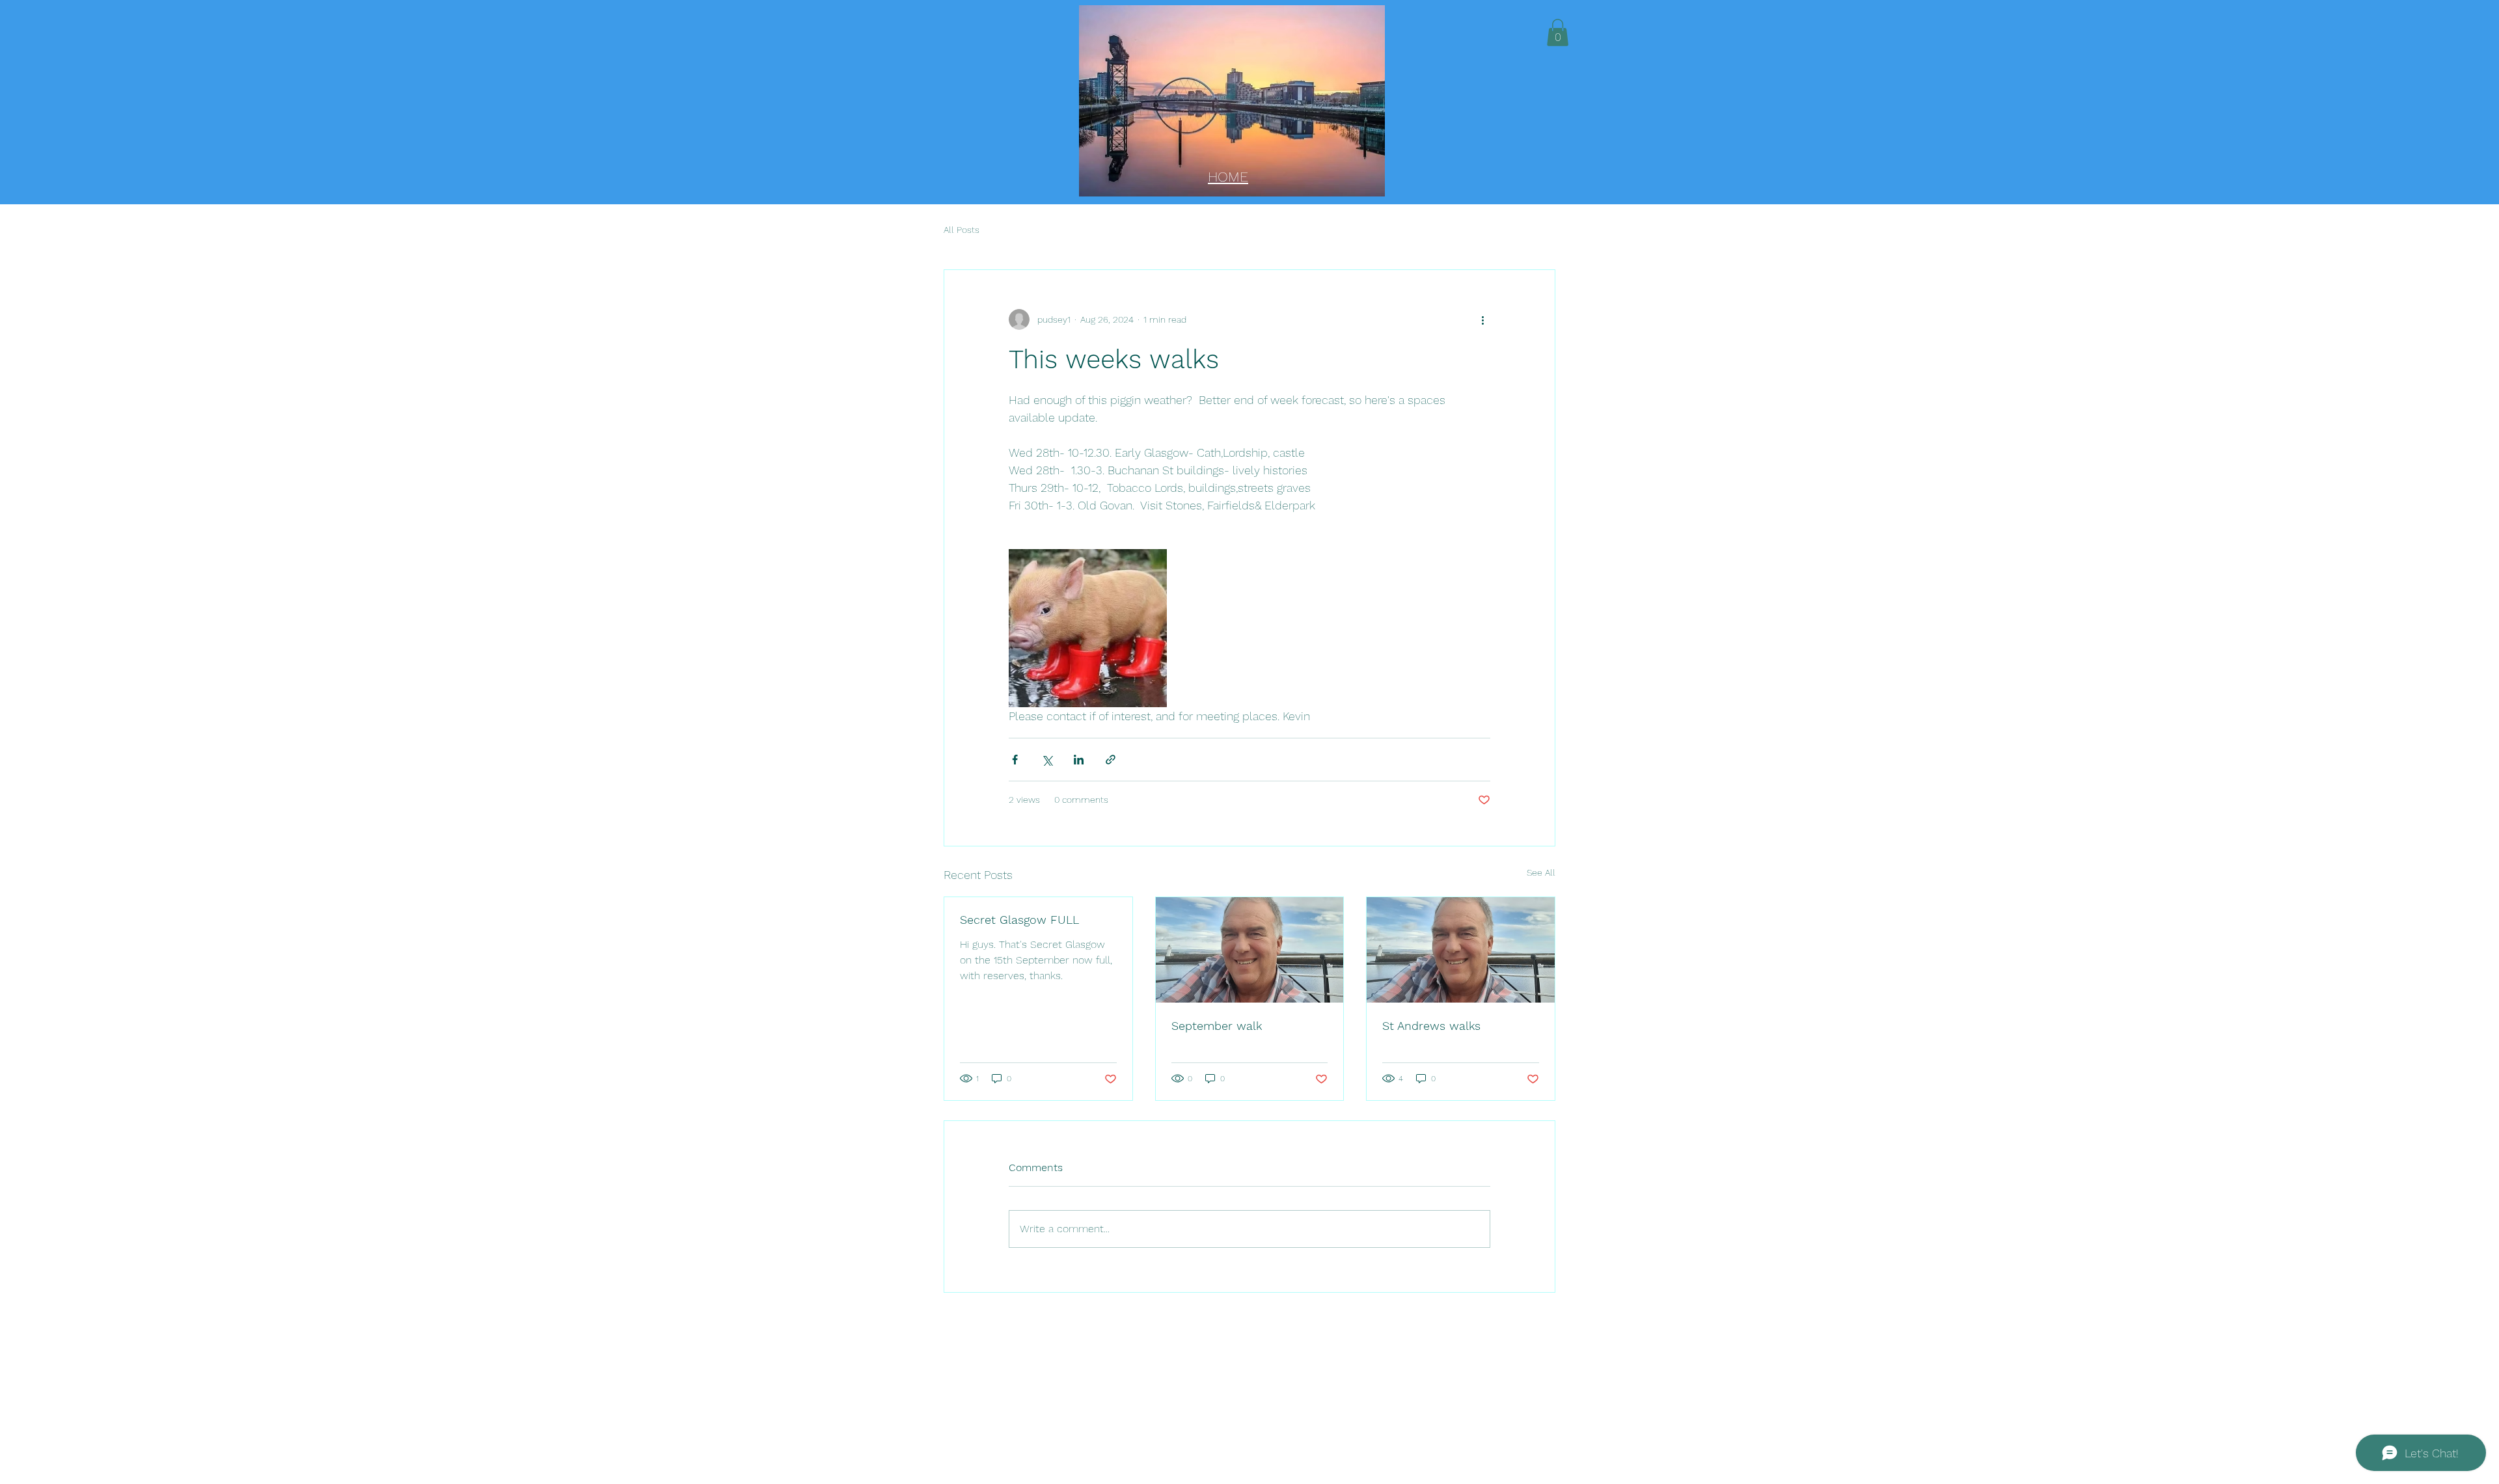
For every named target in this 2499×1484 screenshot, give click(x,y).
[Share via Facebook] (1015, 760)
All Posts (962, 230)
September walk (1217, 1026)
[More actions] (1482, 319)
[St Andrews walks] (1461, 950)
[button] (1558, 33)
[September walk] (1250, 950)
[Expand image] (1088, 628)
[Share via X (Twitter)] (1047, 760)
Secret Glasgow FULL (1019, 920)
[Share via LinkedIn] (1079, 760)
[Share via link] (1111, 760)
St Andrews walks (1431, 1026)
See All (1541, 872)
